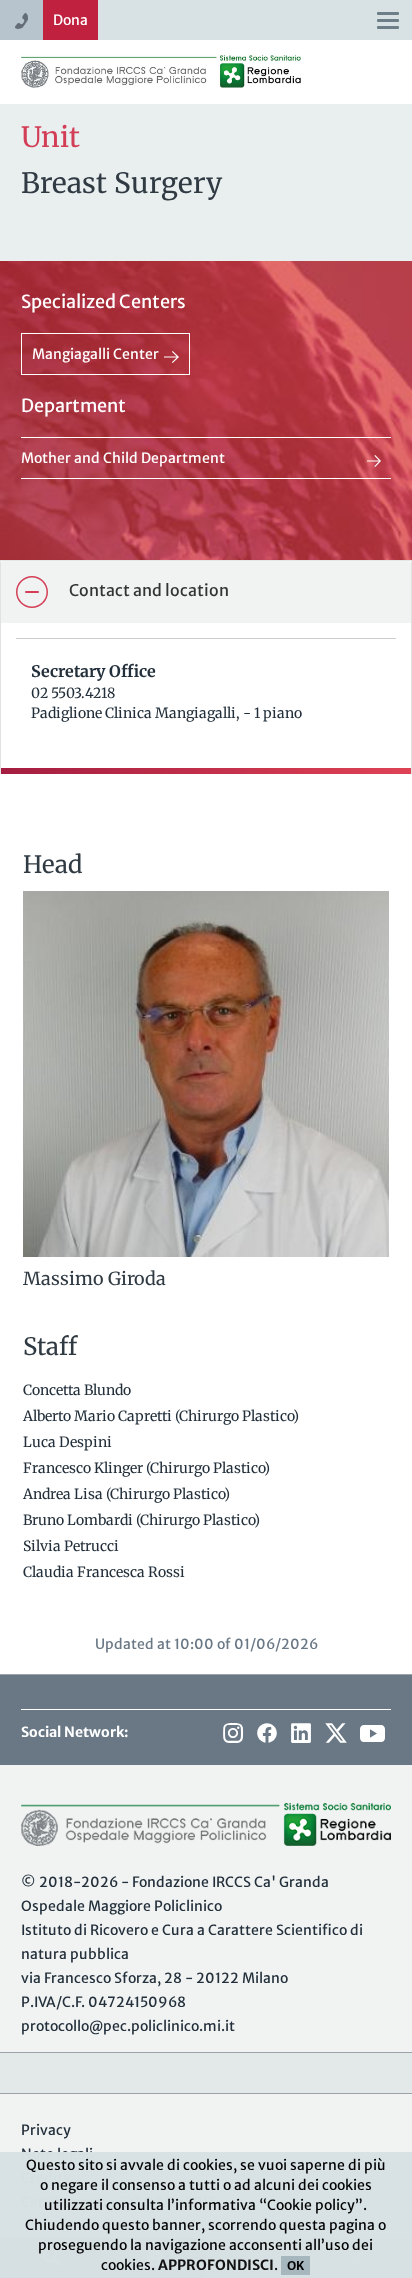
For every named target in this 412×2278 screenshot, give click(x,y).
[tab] (206, 592)
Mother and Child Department (123, 458)
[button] (206, 592)
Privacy (46, 2130)
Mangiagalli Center (95, 354)
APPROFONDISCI (216, 2265)
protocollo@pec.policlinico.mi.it (128, 2026)
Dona (70, 20)
